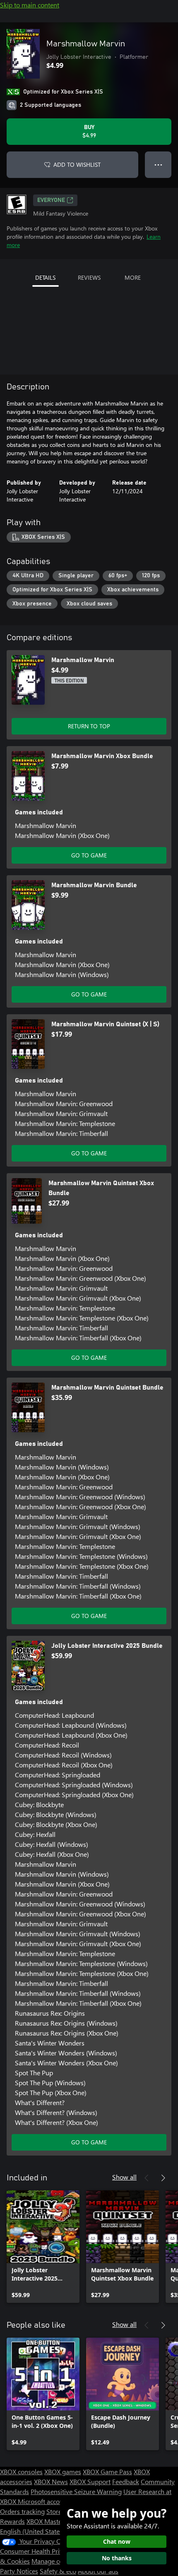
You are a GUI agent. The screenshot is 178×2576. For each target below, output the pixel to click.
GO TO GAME (89, 855)
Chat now (117, 2541)
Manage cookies (55, 2561)
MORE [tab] (133, 277)
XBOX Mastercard (52, 2521)
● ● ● (158, 164)
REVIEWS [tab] (89, 277)
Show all (124, 2177)
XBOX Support (90, 2481)
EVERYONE (51, 200)
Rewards (12, 2521)
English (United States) (32, 2531)
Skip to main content (30, 5)
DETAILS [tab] (45, 277)
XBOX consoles (21, 2472)
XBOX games (63, 2472)
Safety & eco (58, 2571)
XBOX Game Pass (107, 2472)
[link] (43, 2247)
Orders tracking (22, 2511)
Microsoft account (43, 2501)
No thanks (117, 2558)
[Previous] (147, 2178)
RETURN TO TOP (89, 726)
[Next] (163, 2178)
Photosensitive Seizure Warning (76, 2491)
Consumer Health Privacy (36, 2551)
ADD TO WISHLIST (77, 164)
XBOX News (51, 2481)
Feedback (126, 2481)
